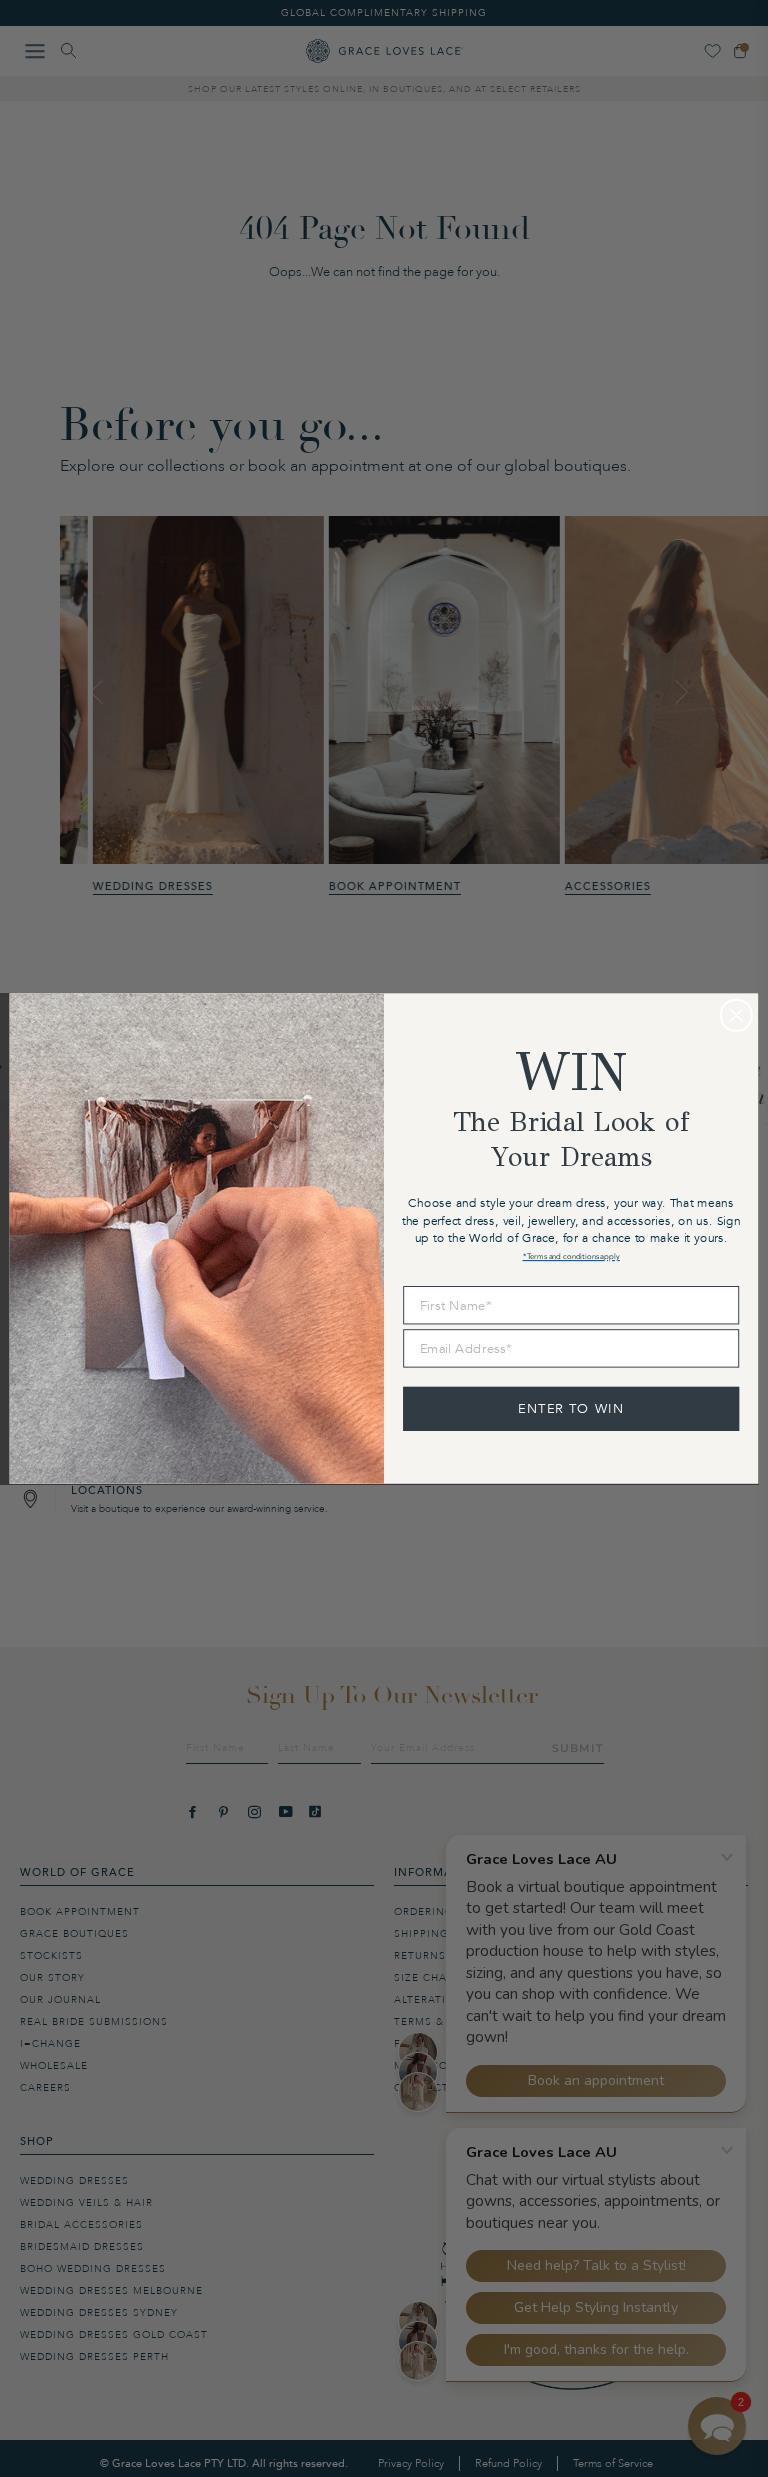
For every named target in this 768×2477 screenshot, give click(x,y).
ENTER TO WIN (571, 1408)
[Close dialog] (736, 1015)
